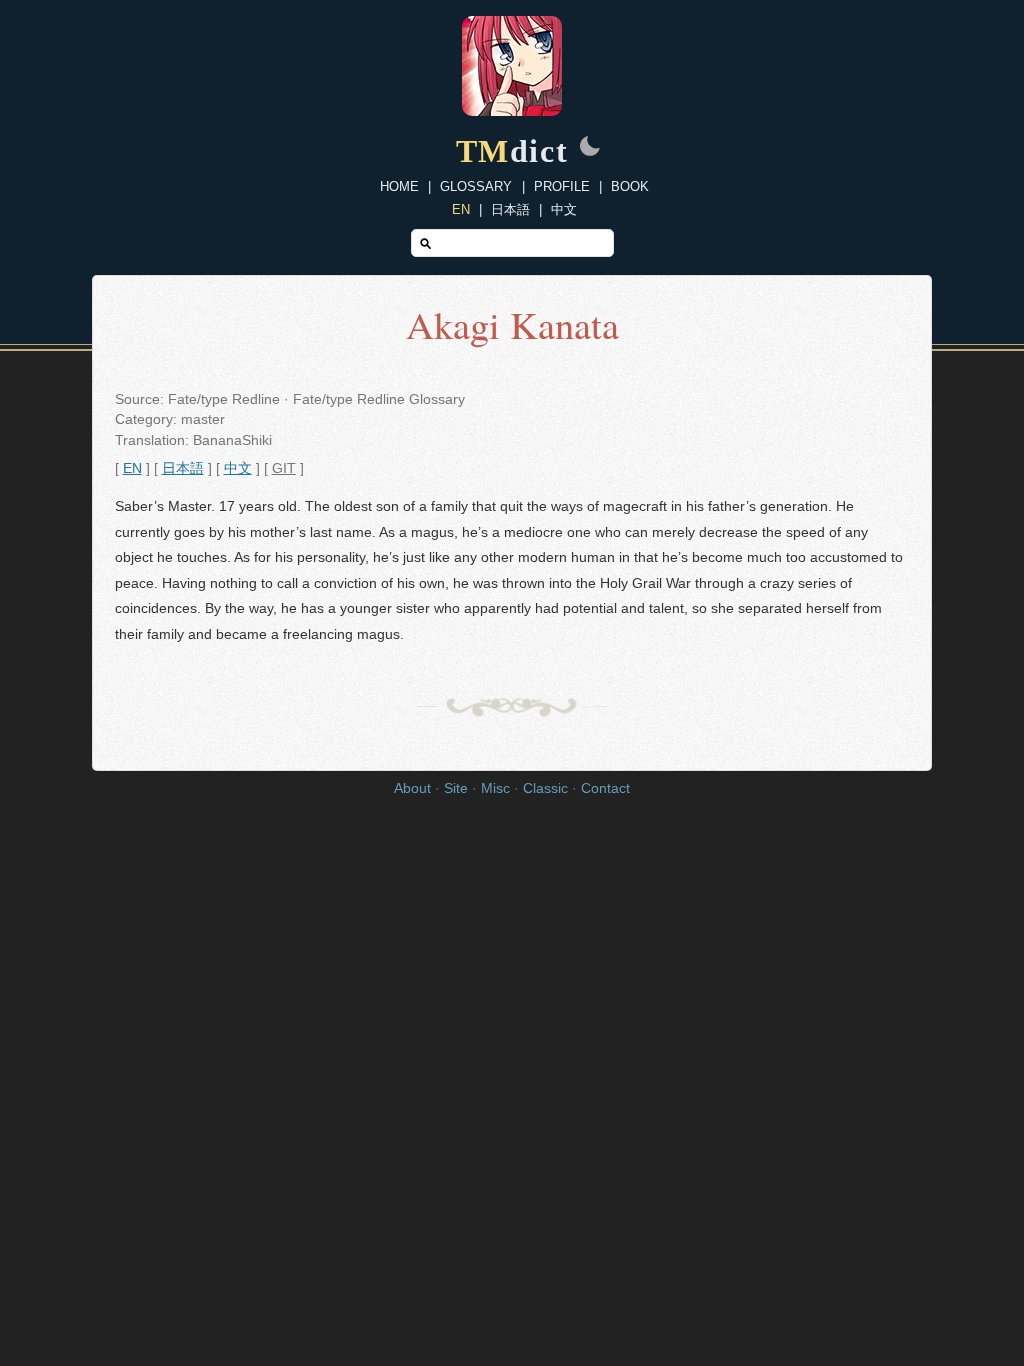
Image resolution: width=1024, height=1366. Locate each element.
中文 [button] (238, 468)
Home (399, 186)
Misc (495, 788)
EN (461, 209)
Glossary (476, 186)
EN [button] (132, 468)
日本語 (510, 209)
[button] (590, 148)
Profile (562, 186)
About (412, 788)
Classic (545, 788)
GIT (284, 468)
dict (512, 151)
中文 (564, 209)
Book (630, 186)
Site (456, 788)
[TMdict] (512, 110)
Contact (605, 788)
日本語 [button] (183, 468)
